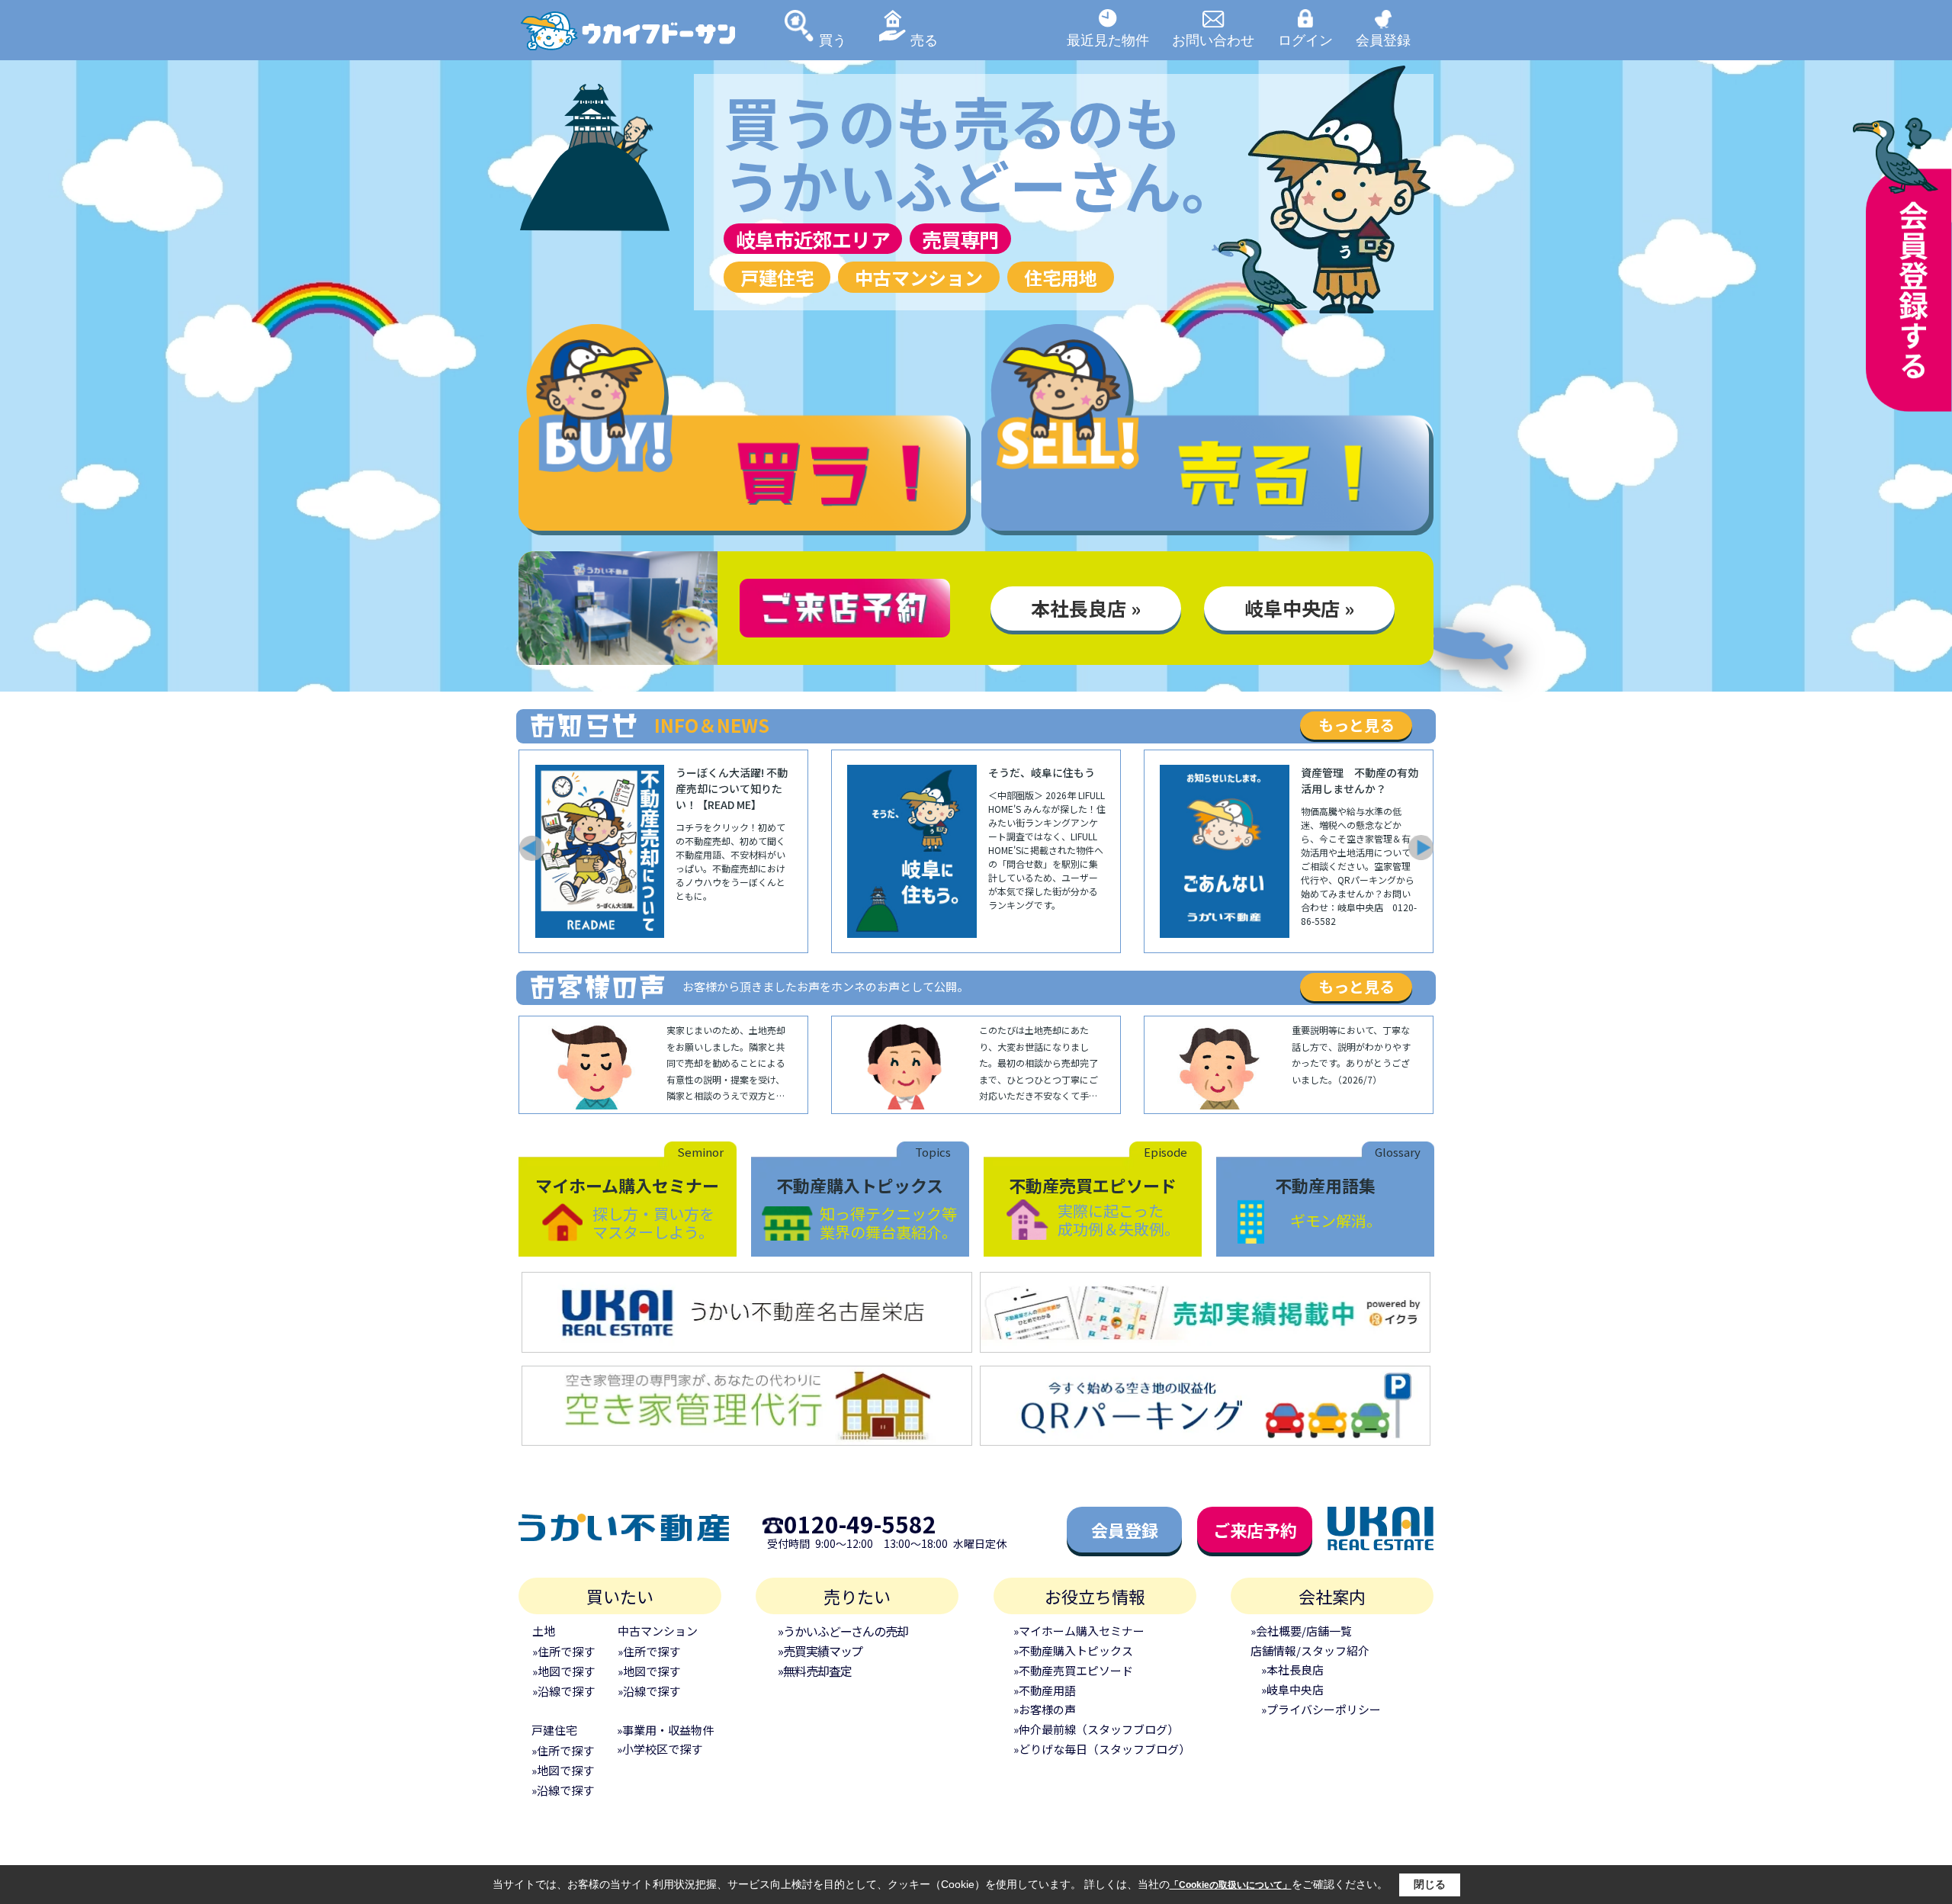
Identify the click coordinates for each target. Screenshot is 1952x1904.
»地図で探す (563, 1671)
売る (924, 40)
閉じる (1430, 1884)
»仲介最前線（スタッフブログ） (1096, 1729)
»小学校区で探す (660, 1749)
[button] (531, 848)
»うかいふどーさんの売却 (843, 1631)
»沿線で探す (563, 1691)
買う (833, 40)
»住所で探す (563, 1651)
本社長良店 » (1086, 608)
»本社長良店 (1292, 1670)
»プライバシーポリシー (1321, 1709)
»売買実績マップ (820, 1651)
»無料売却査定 (814, 1671)
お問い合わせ (1213, 40)
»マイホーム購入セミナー (1079, 1631)
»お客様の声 (1045, 1709)
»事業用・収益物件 (665, 1730)
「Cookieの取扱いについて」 (1231, 1885)
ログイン (1305, 40)
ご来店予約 (1255, 1530)
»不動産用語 (1045, 1690)
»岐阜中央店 (1292, 1689)
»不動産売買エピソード (1073, 1670)
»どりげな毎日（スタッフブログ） (1102, 1749)
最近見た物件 (1108, 40)
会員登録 (1383, 40)
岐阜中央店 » (1299, 608)
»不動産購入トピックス (1073, 1650)
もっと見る (1356, 725)
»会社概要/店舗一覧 (1301, 1631)
